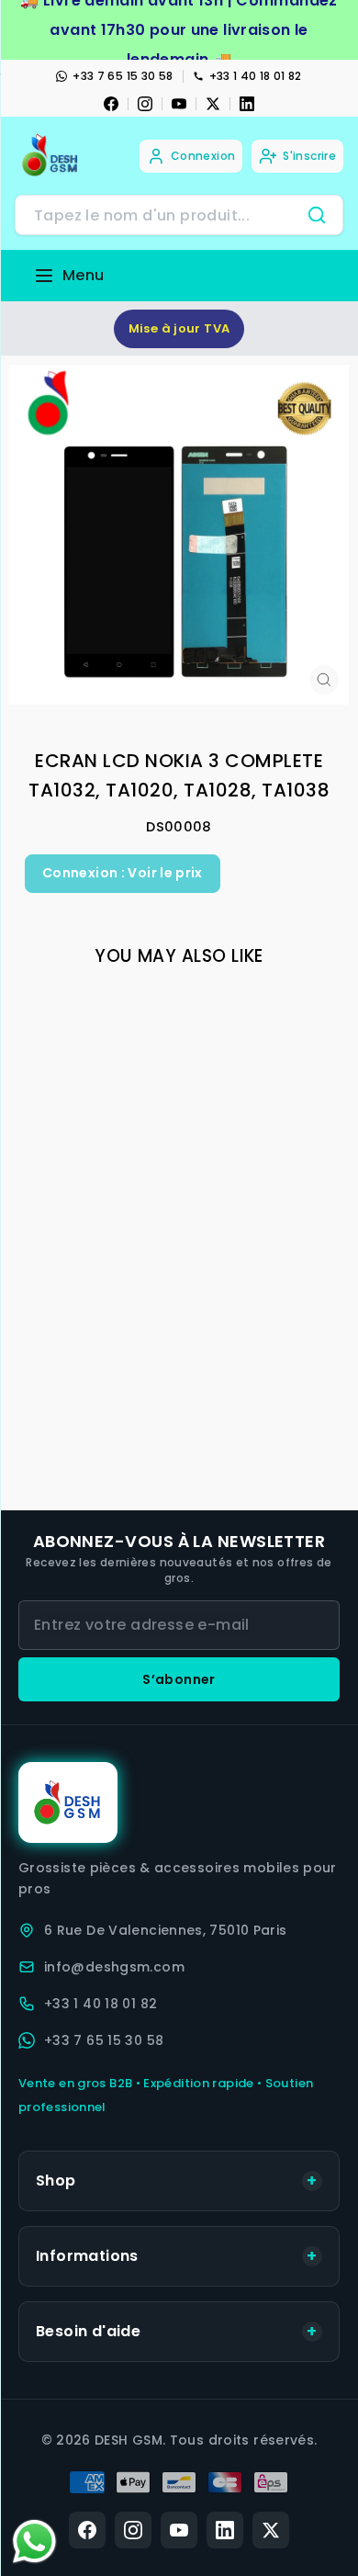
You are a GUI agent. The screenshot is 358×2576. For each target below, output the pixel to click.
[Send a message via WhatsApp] (34, 2542)
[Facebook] (111, 104)
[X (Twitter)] (271, 2530)
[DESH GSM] (51, 156)
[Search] (317, 215)
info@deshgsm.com (114, 1967)
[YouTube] (179, 104)
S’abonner (179, 1679)
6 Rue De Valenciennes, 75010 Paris (166, 1930)
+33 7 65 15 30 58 (123, 76)
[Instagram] (145, 104)
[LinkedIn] (247, 104)
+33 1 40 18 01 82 (256, 76)
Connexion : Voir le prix (123, 873)
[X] (213, 104)
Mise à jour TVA (179, 328)
